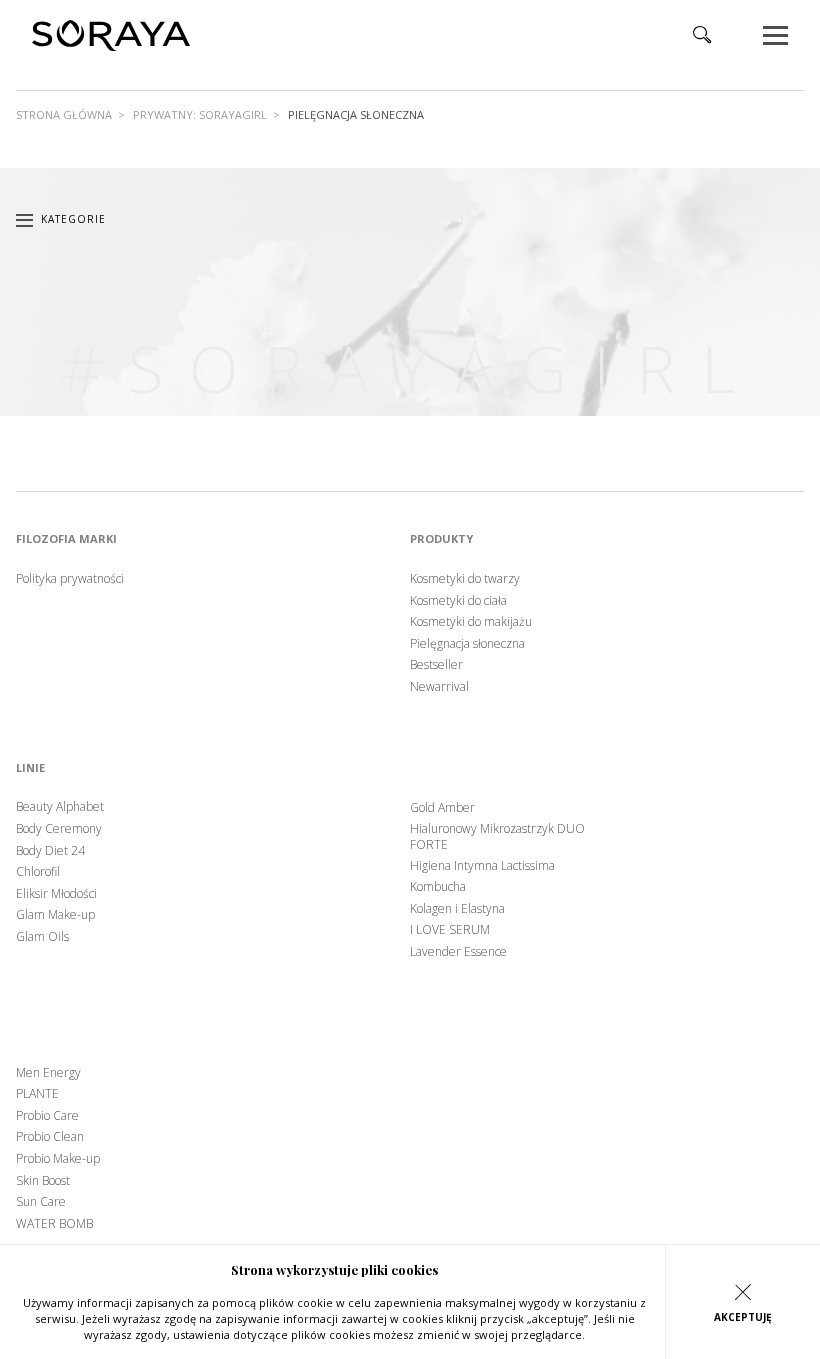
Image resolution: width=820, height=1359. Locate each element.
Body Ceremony (59, 829)
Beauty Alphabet (60, 807)
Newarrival (439, 687)
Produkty (441, 539)
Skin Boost (43, 1181)
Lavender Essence (458, 952)
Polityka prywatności (70, 579)
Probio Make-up (58, 1159)
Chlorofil (38, 872)
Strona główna (64, 114)
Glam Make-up (55, 915)
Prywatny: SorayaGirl (200, 114)
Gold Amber (442, 808)
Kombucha (438, 887)
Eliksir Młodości (56, 894)
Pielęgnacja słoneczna (467, 644)
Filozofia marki (66, 539)
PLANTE (37, 1094)
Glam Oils (42, 937)
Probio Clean (50, 1137)
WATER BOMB (54, 1224)
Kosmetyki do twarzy (465, 579)
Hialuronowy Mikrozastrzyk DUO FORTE (497, 837)
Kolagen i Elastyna (457, 909)
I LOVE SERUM (450, 930)
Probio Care (47, 1116)
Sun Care (41, 1202)
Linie (30, 768)
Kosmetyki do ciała (458, 601)
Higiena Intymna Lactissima (482, 866)
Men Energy (48, 1073)
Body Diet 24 (50, 851)
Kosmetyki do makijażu (471, 622)
